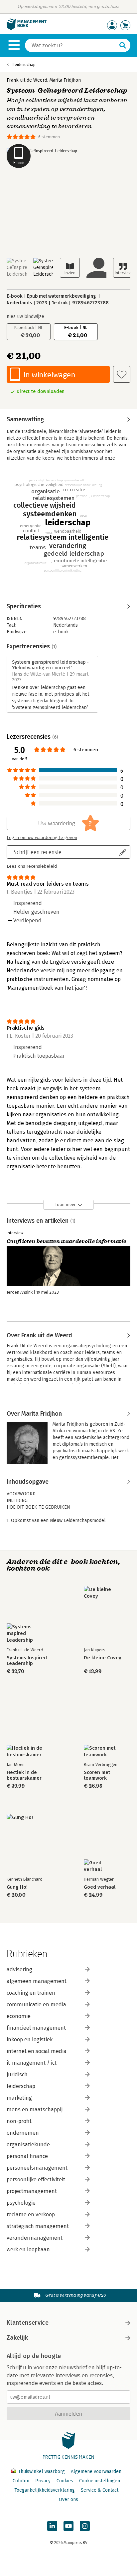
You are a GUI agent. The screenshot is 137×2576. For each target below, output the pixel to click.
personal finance (27, 2156)
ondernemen (23, 2133)
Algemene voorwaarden (96, 2471)
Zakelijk (17, 2338)
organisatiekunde (28, 2144)
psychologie (21, 2203)
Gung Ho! (17, 1887)
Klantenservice (28, 2323)
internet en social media (37, 2051)
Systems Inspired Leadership (27, 1661)
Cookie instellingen (100, 2481)
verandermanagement (35, 2238)
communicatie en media (36, 2004)
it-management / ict (32, 2063)
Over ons (68, 2499)
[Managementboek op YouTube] (68, 2526)
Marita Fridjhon (65, 80)
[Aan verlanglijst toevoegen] (122, 374)
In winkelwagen (49, 374)
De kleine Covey (103, 1658)
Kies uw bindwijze (25, 316)
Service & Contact (100, 2490)
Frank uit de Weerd (27, 80)
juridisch (17, 2074)
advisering (19, 1969)
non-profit (19, 2121)
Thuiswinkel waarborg (41, 2471)
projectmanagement (32, 2191)
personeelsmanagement (37, 2168)
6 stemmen (49, 137)
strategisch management (38, 2226)
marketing (19, 2098)
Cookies (65, 2481)
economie (19, 2016)
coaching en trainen (31, 1993)
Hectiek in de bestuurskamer (24, 1775)
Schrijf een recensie (38, 852)
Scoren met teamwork (97, 1775)
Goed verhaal (100, 1887)
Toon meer (65, 1204)
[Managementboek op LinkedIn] (52, 2526)
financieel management (36, 2028)
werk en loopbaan (28, 2249)
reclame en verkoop (31, 2214)
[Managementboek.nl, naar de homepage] (27, 28)
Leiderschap (24, 64)
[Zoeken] (123, 45)
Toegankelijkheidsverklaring (45, 2490)
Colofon (21, 2481)
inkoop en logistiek (30, 2039)
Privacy (43, 2481)
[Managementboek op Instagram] (85, 2526)
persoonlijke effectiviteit (36, 2179)
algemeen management (37, 1981)
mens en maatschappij (35, 2109)
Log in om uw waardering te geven (42, 838)
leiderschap (21, 2086)
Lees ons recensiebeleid (32, 866)
